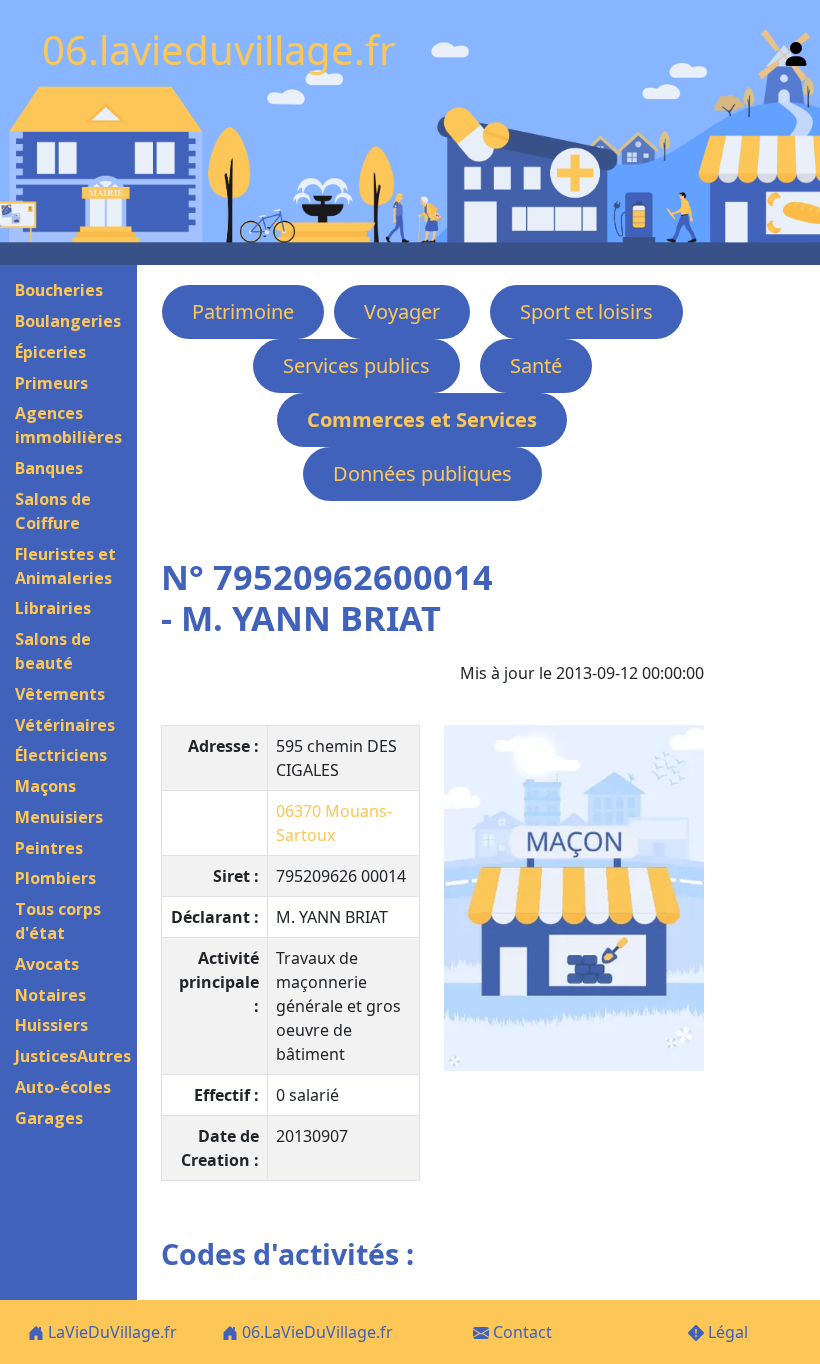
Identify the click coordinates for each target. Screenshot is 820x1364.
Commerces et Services (422, 419)
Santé (536, 365)
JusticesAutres (73, 1056)
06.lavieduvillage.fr (219, 49)
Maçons (45, 786)
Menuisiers (59, 817)
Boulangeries (68, 321)
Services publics (356, 365)
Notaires (50, 995)
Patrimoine (243, 311)
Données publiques (422, 473)
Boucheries (59, 290)
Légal (726, 1332)
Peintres (49, 848)
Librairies (53, 608)
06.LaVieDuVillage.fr (315, 1332)
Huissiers (51, 1025)
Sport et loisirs (586, 311)
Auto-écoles (63, 1087)
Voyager (402, 311)
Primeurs (51, 383)
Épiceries (50, 352)
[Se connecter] (796, 49)
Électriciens (61, 755)
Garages (49, 1118)
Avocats (47, 964)
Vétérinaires (65, 725)
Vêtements (60, 694)
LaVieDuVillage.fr (110, 1332)
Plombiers (55, 878)
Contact (520, 1332)
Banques (49, 468)
